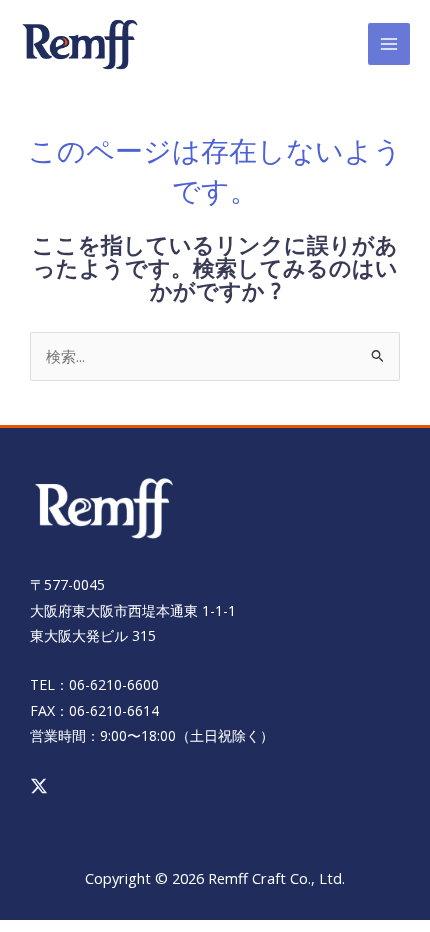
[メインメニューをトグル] (389, 44)
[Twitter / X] (39, 786)
